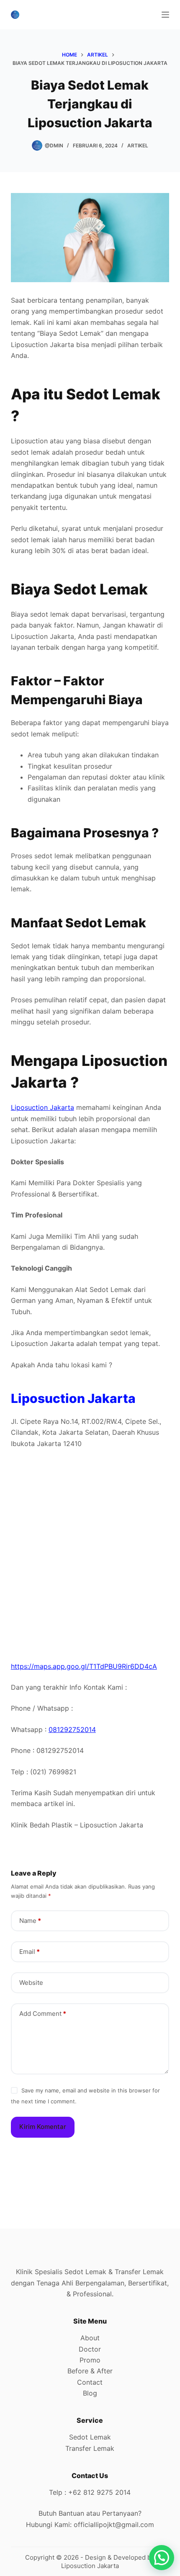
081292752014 (72, 1729)
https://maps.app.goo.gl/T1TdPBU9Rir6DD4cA (84, 1666)
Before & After (90, 2371)
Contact (90, 2382)
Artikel (138, 145)
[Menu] (165, 15)
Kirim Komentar (43, 2127)
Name (30, 1921)
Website (31, 1983)
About (90, 2338)
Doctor (90, 2349)
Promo (90, 2360)
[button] (162, 2558)
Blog (90, 2393)
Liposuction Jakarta (42, 1107)
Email (30, 1952)
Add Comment (43, 2014)
